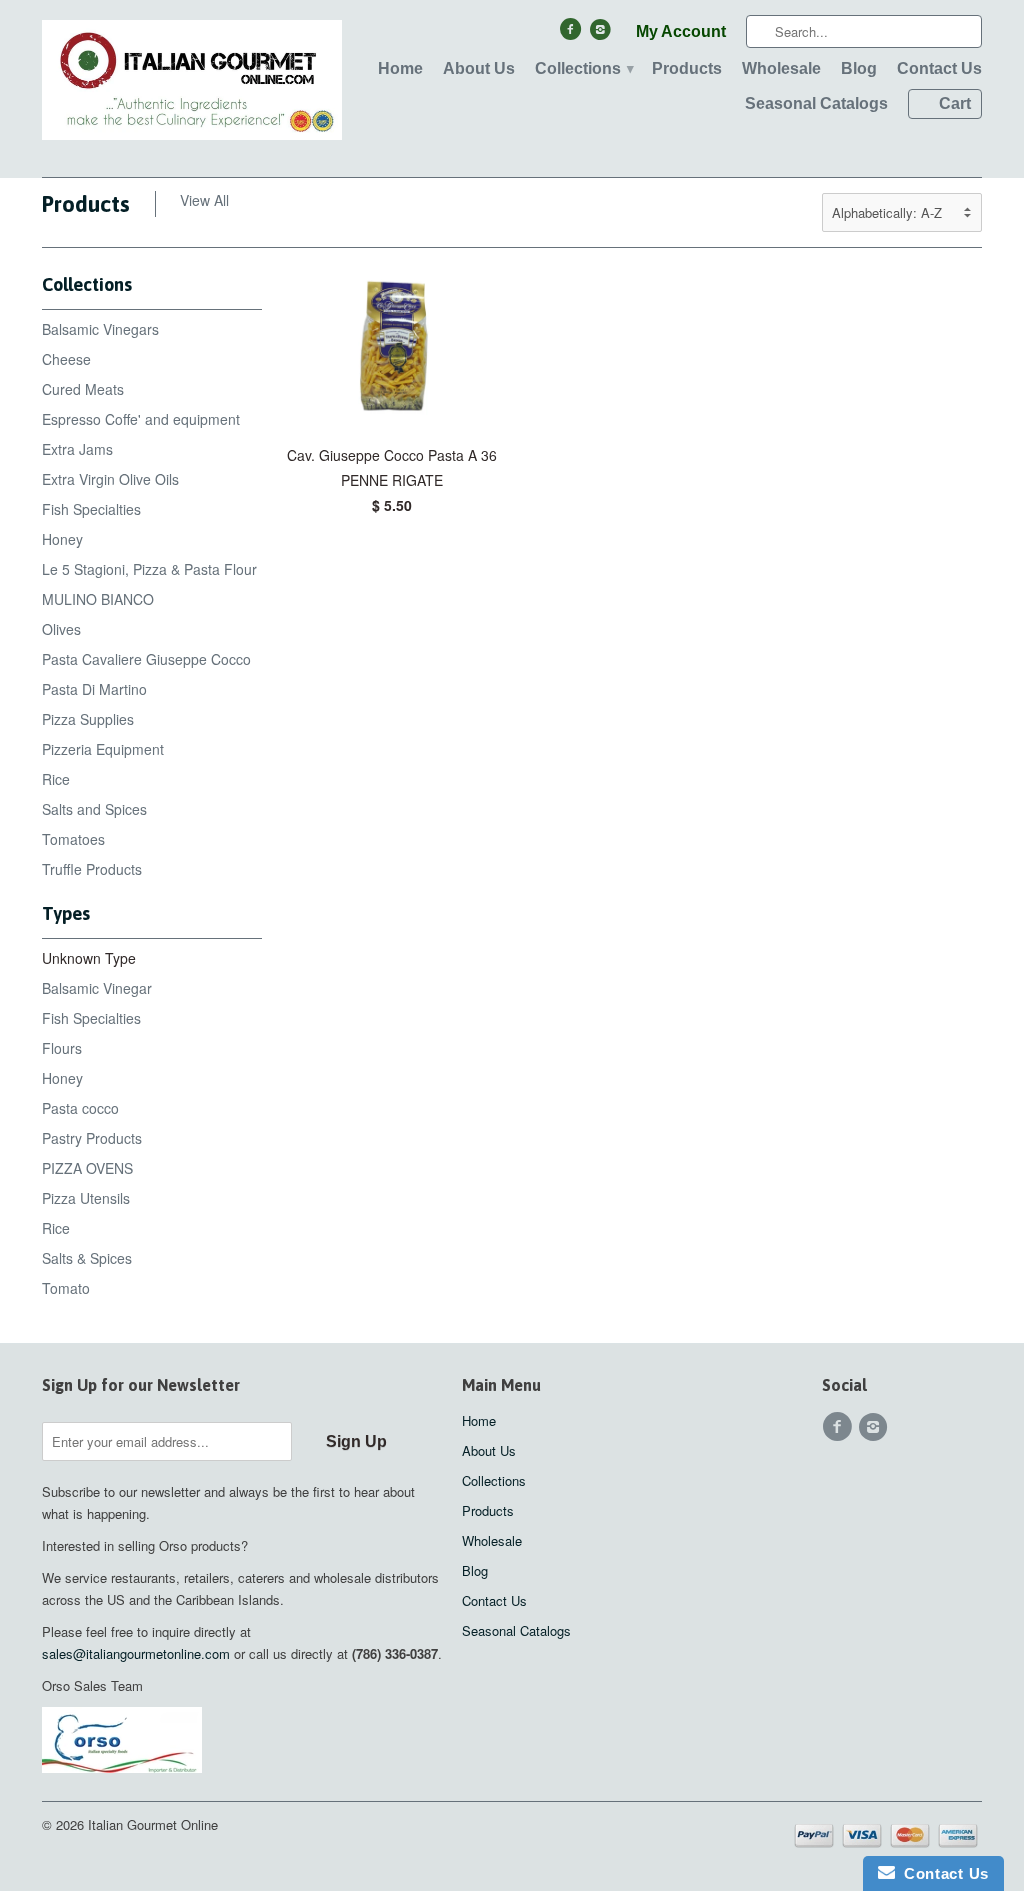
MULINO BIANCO (98, 599)
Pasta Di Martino (94, 689)
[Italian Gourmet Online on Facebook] (572, 34)
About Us (479, 68)
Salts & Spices (87, 1258)
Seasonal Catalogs (816, 103)
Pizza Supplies (88, 719)
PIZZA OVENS (87, 1168)
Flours (62, 1048)
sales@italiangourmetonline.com (136, 1653)
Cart (955, 103)
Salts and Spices (94, 809)
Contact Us (939, 68)
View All (204, 200)
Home (400, 68)
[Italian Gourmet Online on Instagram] (603, 34)
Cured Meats (83, 389)
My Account (681, 31)
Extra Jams (77, 449)
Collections (583, 68)
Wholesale (781, 68)
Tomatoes (73, 839)
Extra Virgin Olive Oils (110, 479)
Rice (56, 779)
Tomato (66, 1288)
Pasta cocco (80, 1108)
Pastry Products (92, 1138)
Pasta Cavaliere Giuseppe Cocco (146, 659)
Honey (62, 539)
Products (687, 68)
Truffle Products (92, 869)
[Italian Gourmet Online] (192, 88)
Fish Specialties (91, 509)
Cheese (66, 359)
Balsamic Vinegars (100, 329)
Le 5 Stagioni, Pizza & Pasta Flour (149, 569)
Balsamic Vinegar (97, 988)
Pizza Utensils (86, 1198)
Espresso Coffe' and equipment (141, 419)
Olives (61, 629)
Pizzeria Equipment (103, 749)
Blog (859, 68)
